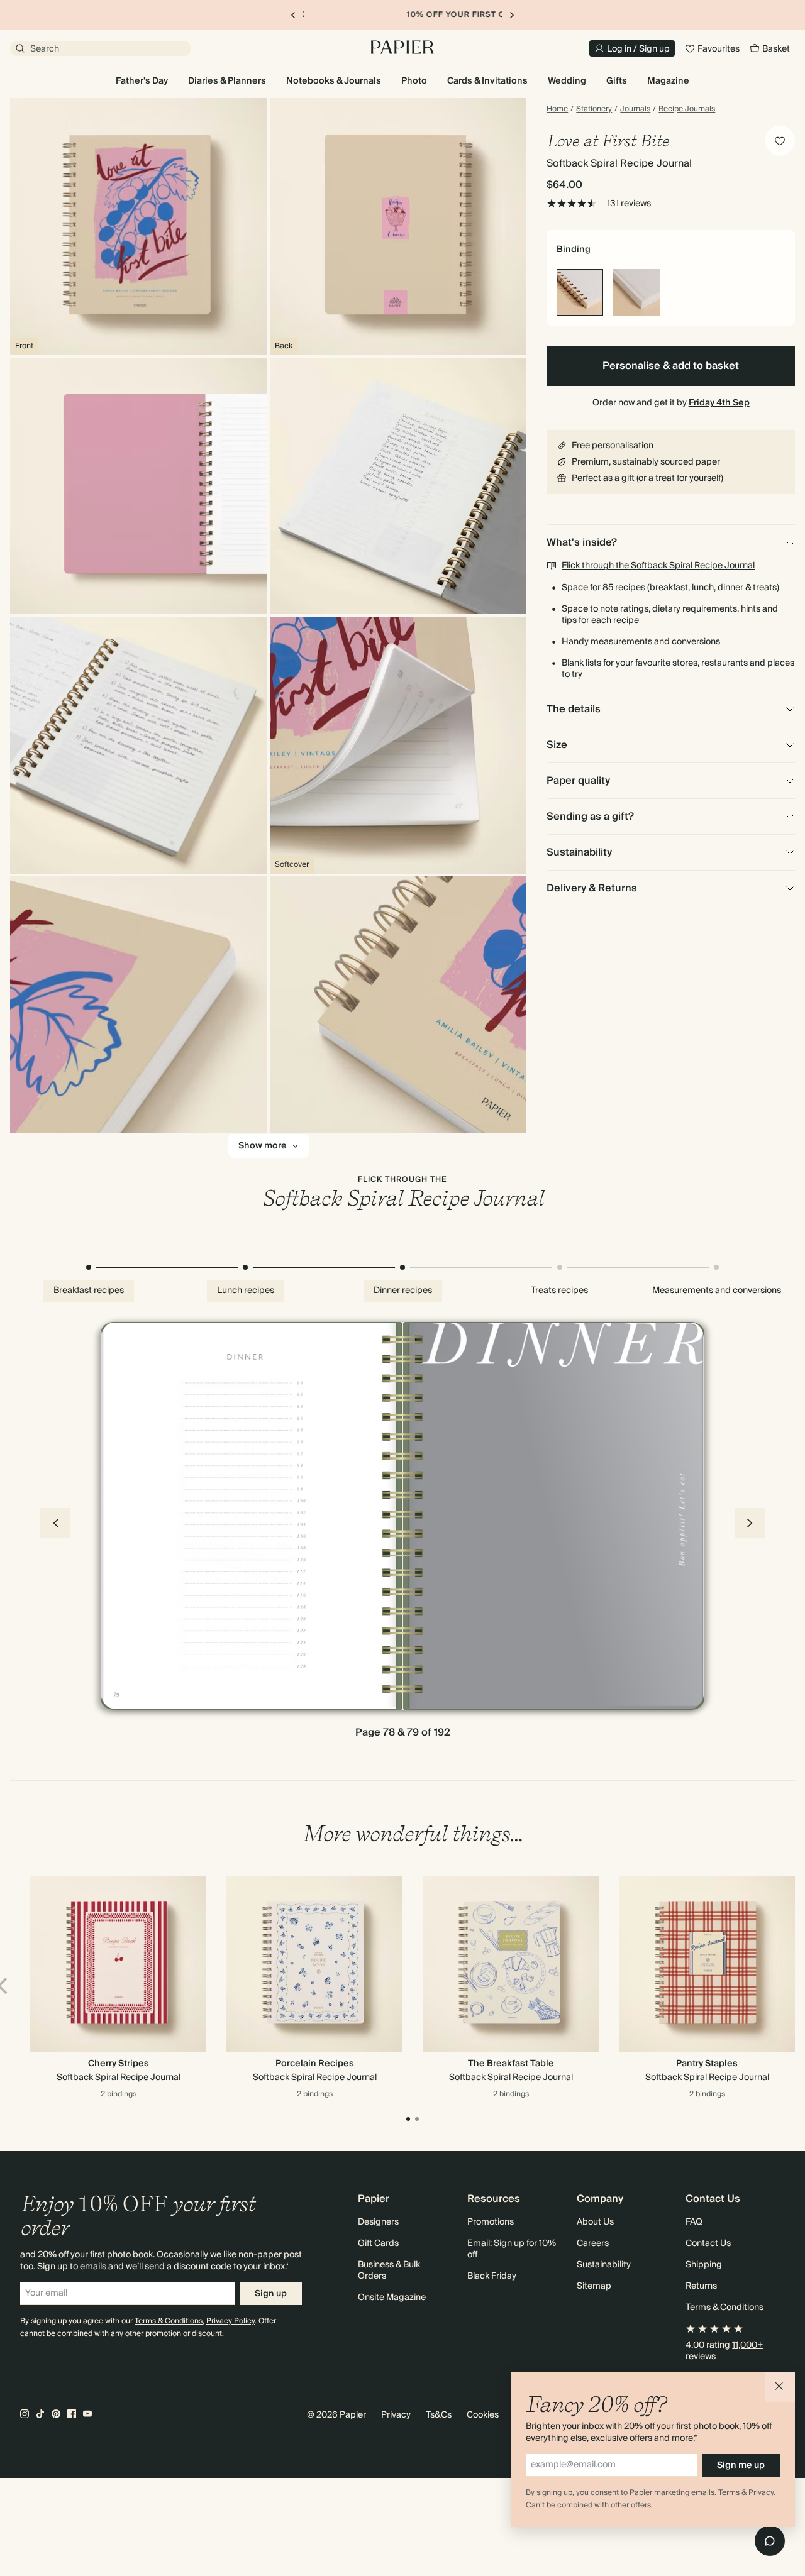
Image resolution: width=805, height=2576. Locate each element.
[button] (780, 2387)
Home (557, 109)
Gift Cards (378, 2243)
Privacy (396, 2415)
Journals (635, 109)
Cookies (483, 2415)
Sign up (271, 2294)
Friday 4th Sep (719, 403)
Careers (593, 2243)
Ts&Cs (439, 2415)
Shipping (704, 2265)
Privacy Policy (230, 2321)
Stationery (594, 109)
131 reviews (629, 204)
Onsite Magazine (392, 2298)
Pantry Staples (707, 2064)
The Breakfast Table (511, 2064)
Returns (701, 2286)
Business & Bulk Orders (389, 2271)
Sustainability (604, 2265)
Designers (378, 2222)
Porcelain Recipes (315, 2064)
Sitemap (594, 2286)
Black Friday (492, 2276)
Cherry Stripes (119, 2064)
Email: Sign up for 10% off (512, 2249)
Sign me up (741, 2465)
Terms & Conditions (169, 2321)
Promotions (491, 2222)
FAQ (694, 2222)
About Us (595, 2222)
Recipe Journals (687, 109)
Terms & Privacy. (747, 2493)
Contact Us (708, 2243)
